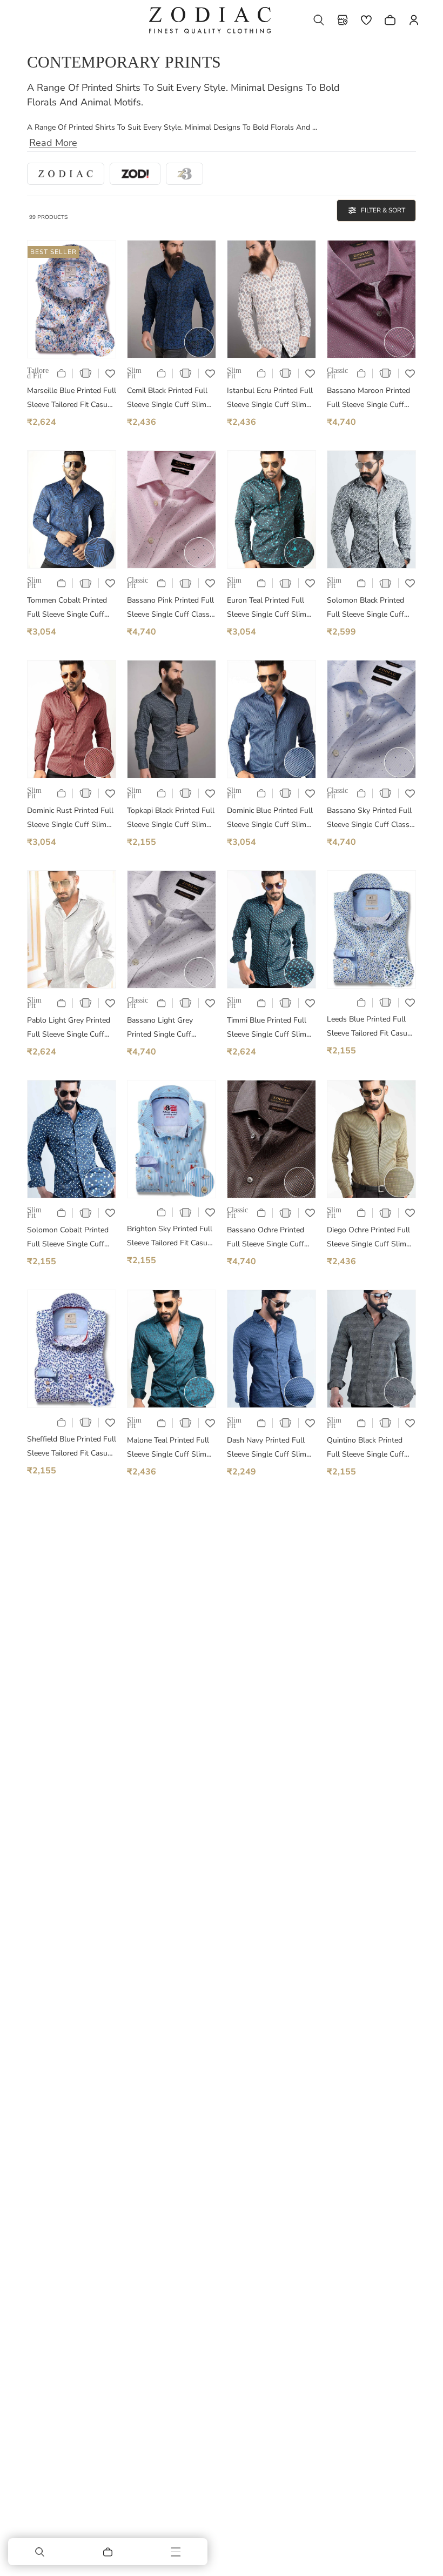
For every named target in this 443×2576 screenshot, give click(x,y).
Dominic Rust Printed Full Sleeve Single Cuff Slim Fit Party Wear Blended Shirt (70, 819)
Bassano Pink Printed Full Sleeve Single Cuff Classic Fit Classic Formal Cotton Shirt (171, 608)
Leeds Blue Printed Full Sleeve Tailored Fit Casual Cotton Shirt (370, 1027)
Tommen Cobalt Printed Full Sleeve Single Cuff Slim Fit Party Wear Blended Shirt (67, 608)
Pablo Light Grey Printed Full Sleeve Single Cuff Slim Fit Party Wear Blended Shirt (69, 1028)
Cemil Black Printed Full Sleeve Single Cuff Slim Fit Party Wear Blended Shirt (167, 399)
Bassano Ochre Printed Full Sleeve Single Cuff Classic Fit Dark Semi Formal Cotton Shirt (266, 1238)
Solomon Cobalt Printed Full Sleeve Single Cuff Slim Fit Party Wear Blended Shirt (68, 1238)
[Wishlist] (366, 20)
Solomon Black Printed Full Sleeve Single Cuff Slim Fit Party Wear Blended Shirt (365, 608)
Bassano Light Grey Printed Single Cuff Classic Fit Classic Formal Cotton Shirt (170, 1028)
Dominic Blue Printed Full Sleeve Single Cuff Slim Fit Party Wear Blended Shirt (270, 819)
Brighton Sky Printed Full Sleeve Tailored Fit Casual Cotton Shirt (170, 1237)
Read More (53, 143)
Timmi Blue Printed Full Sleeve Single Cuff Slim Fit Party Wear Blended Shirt (267, 1028)
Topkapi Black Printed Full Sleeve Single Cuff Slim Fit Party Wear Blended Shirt (171, 819)
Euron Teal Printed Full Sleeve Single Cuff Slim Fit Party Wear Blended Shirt (267, 608)
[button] (319, 20)
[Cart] (108, 2552)
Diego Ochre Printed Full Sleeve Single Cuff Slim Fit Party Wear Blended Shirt (368, 1238)
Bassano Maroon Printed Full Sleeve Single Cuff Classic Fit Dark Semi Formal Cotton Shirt (368, 399)
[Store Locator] (343, 20)
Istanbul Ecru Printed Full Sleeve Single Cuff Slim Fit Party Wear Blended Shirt (270, 399)
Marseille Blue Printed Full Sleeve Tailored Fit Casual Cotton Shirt (72, 399)
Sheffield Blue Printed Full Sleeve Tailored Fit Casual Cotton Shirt (72, 1447)
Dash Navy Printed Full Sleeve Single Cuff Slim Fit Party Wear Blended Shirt (267, 1448)
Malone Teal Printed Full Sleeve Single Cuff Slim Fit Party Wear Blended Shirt (168, 1448)
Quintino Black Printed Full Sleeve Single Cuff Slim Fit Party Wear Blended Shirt (365, 1448)
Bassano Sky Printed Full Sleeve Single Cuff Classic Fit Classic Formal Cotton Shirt (371, 819)
